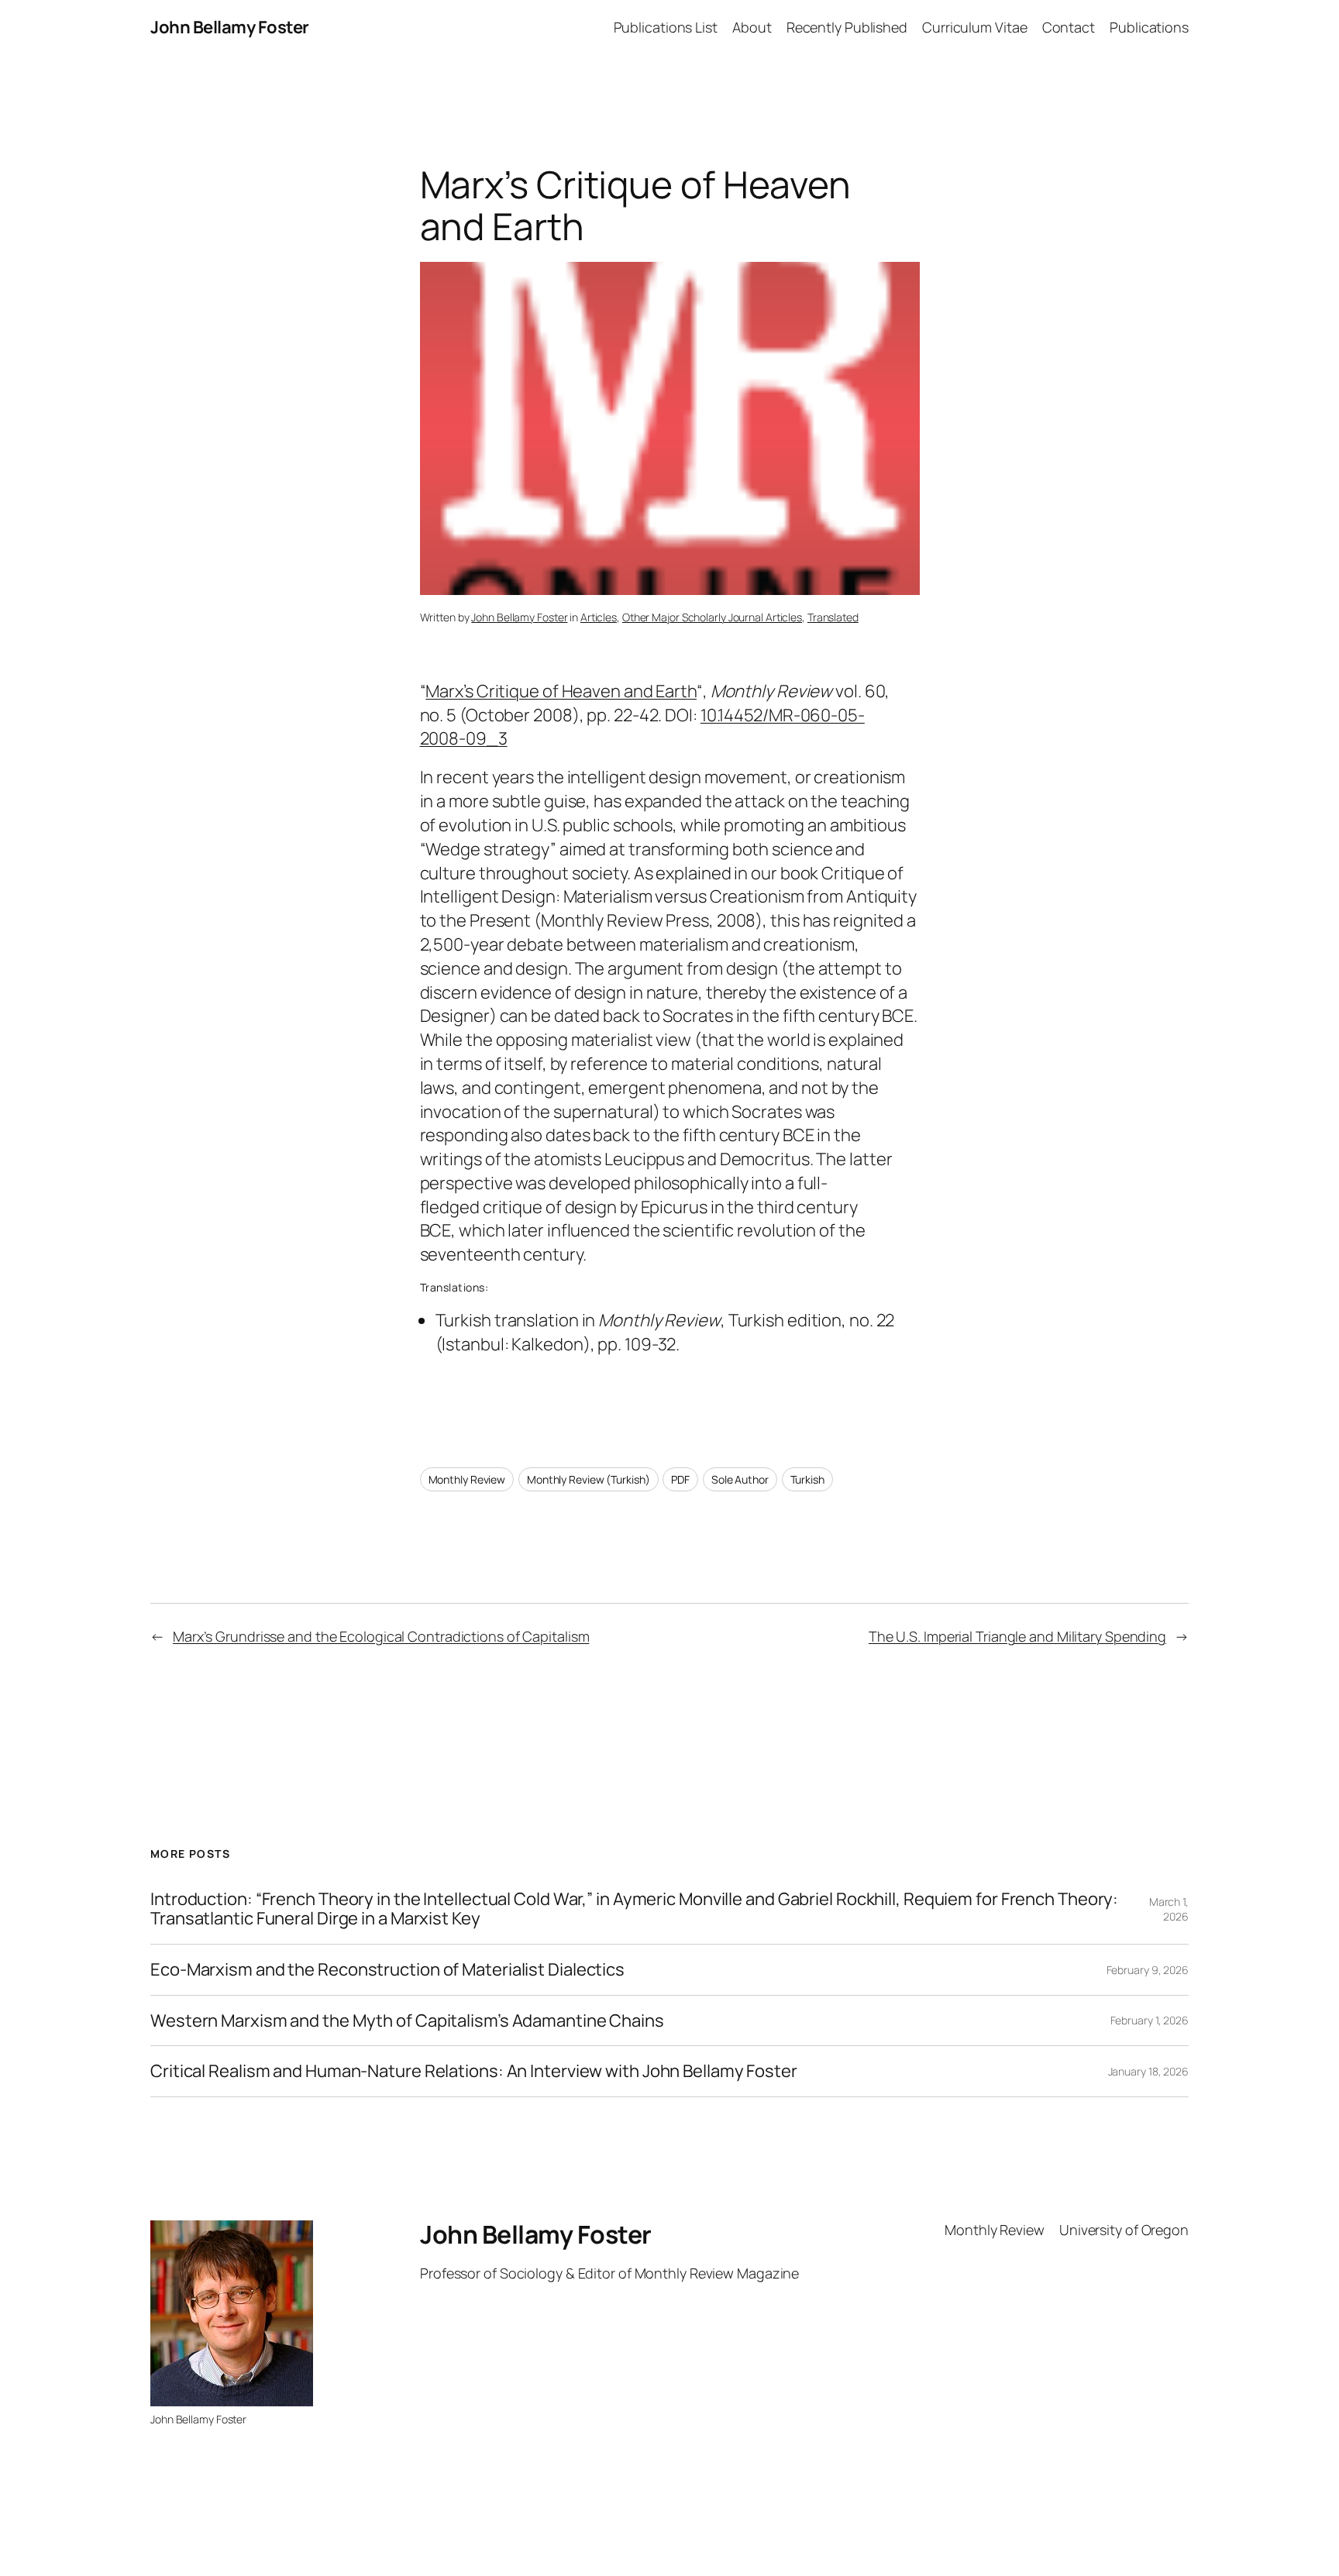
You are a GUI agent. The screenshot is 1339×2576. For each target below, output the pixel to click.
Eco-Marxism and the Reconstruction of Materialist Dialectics (387, 1970)
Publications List (666, 27)
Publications (1149, 27)
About (752, 27)
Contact (1069, 27)
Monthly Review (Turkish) (589, 1479)
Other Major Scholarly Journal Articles (712, 617)
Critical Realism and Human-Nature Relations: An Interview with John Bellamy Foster (474, 2071)
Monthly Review (467, 1479)
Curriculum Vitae (974, 27)
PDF (680, 1479)
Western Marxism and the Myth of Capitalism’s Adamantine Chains (407, 2021)
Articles (599, 617)
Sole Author (740, 1479)
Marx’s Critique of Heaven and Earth (561, 691)
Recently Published (847, 27)
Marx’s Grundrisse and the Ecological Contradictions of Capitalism (381, 1636)
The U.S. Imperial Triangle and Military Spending (1017, 1636)
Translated (833, 617)
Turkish (807, 1479)
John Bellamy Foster (230, 27)
